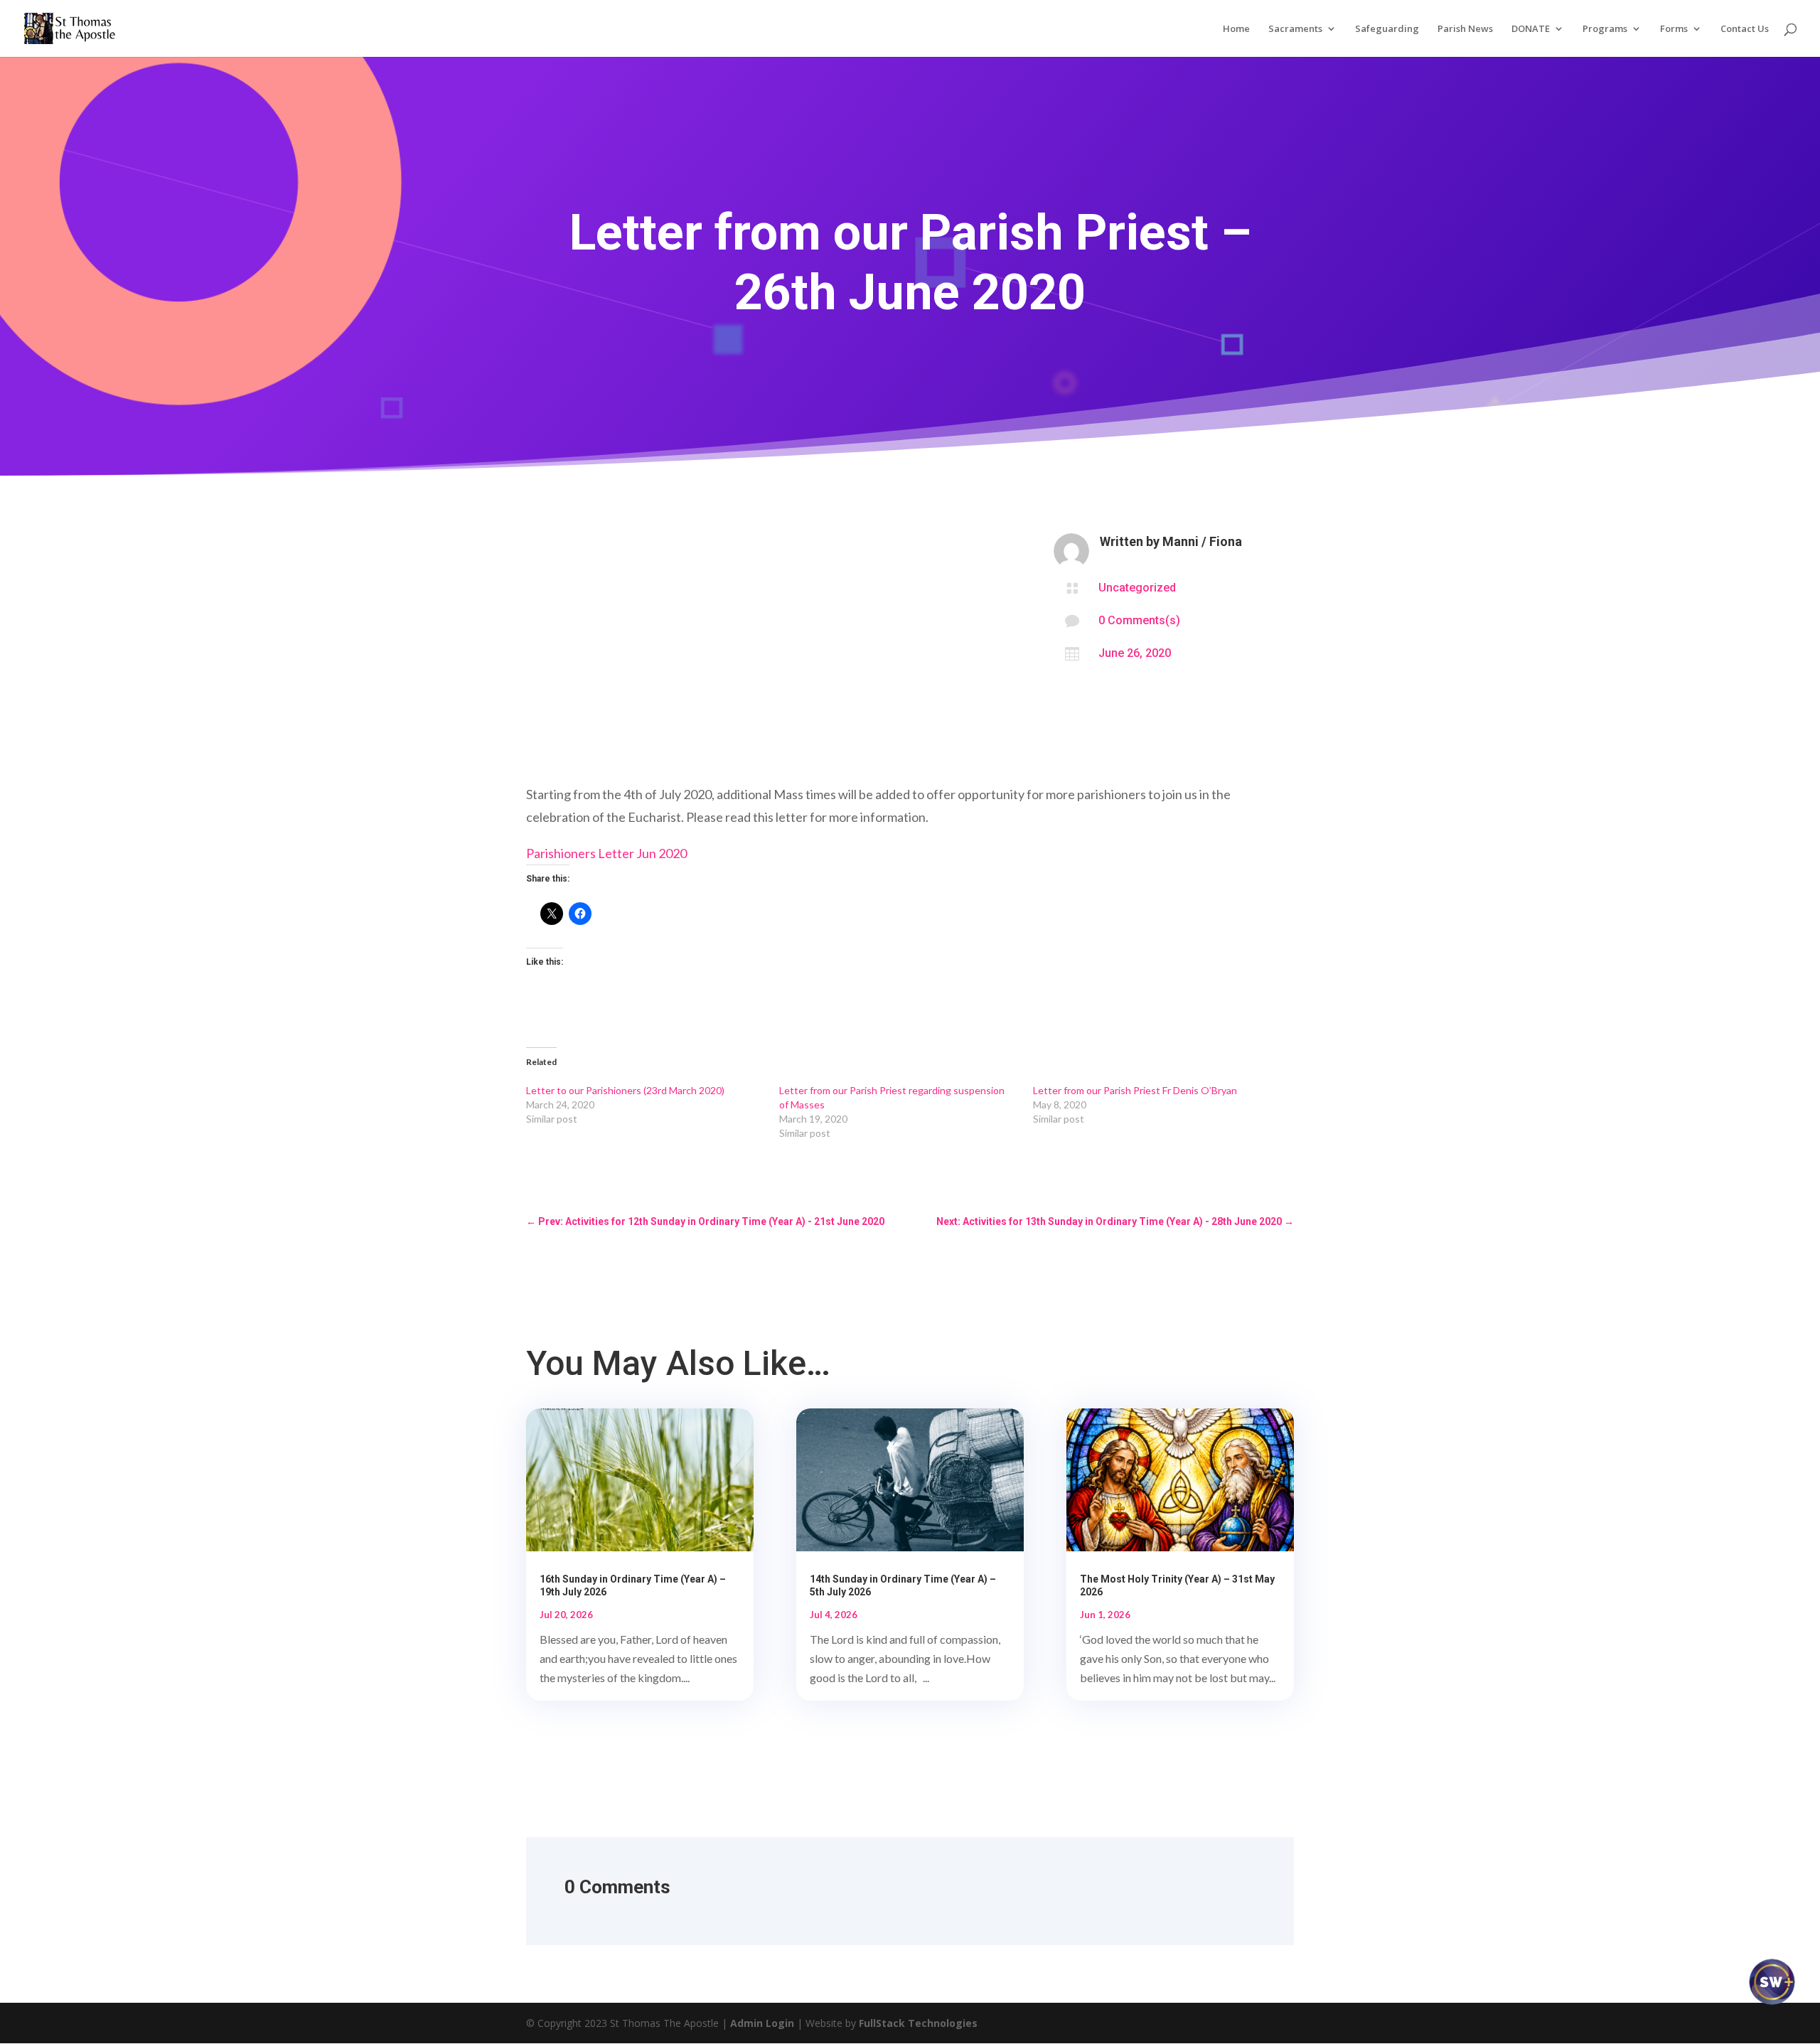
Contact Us (1745, 29)
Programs (1605, 29)
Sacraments (1295, 29)
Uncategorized (1137, 588)
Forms (1674, 29)
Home (1236, 29)
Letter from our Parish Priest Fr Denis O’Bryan (1135, 1090)
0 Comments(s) (1139, 620)
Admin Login (762, 2023)
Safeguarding (1387, 29)
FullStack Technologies (918, 2023)
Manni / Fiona (1202, 541)
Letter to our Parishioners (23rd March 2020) (625, 1090)
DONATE (1531, 29)
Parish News (1465, 29)
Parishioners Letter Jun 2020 (606, 853)
